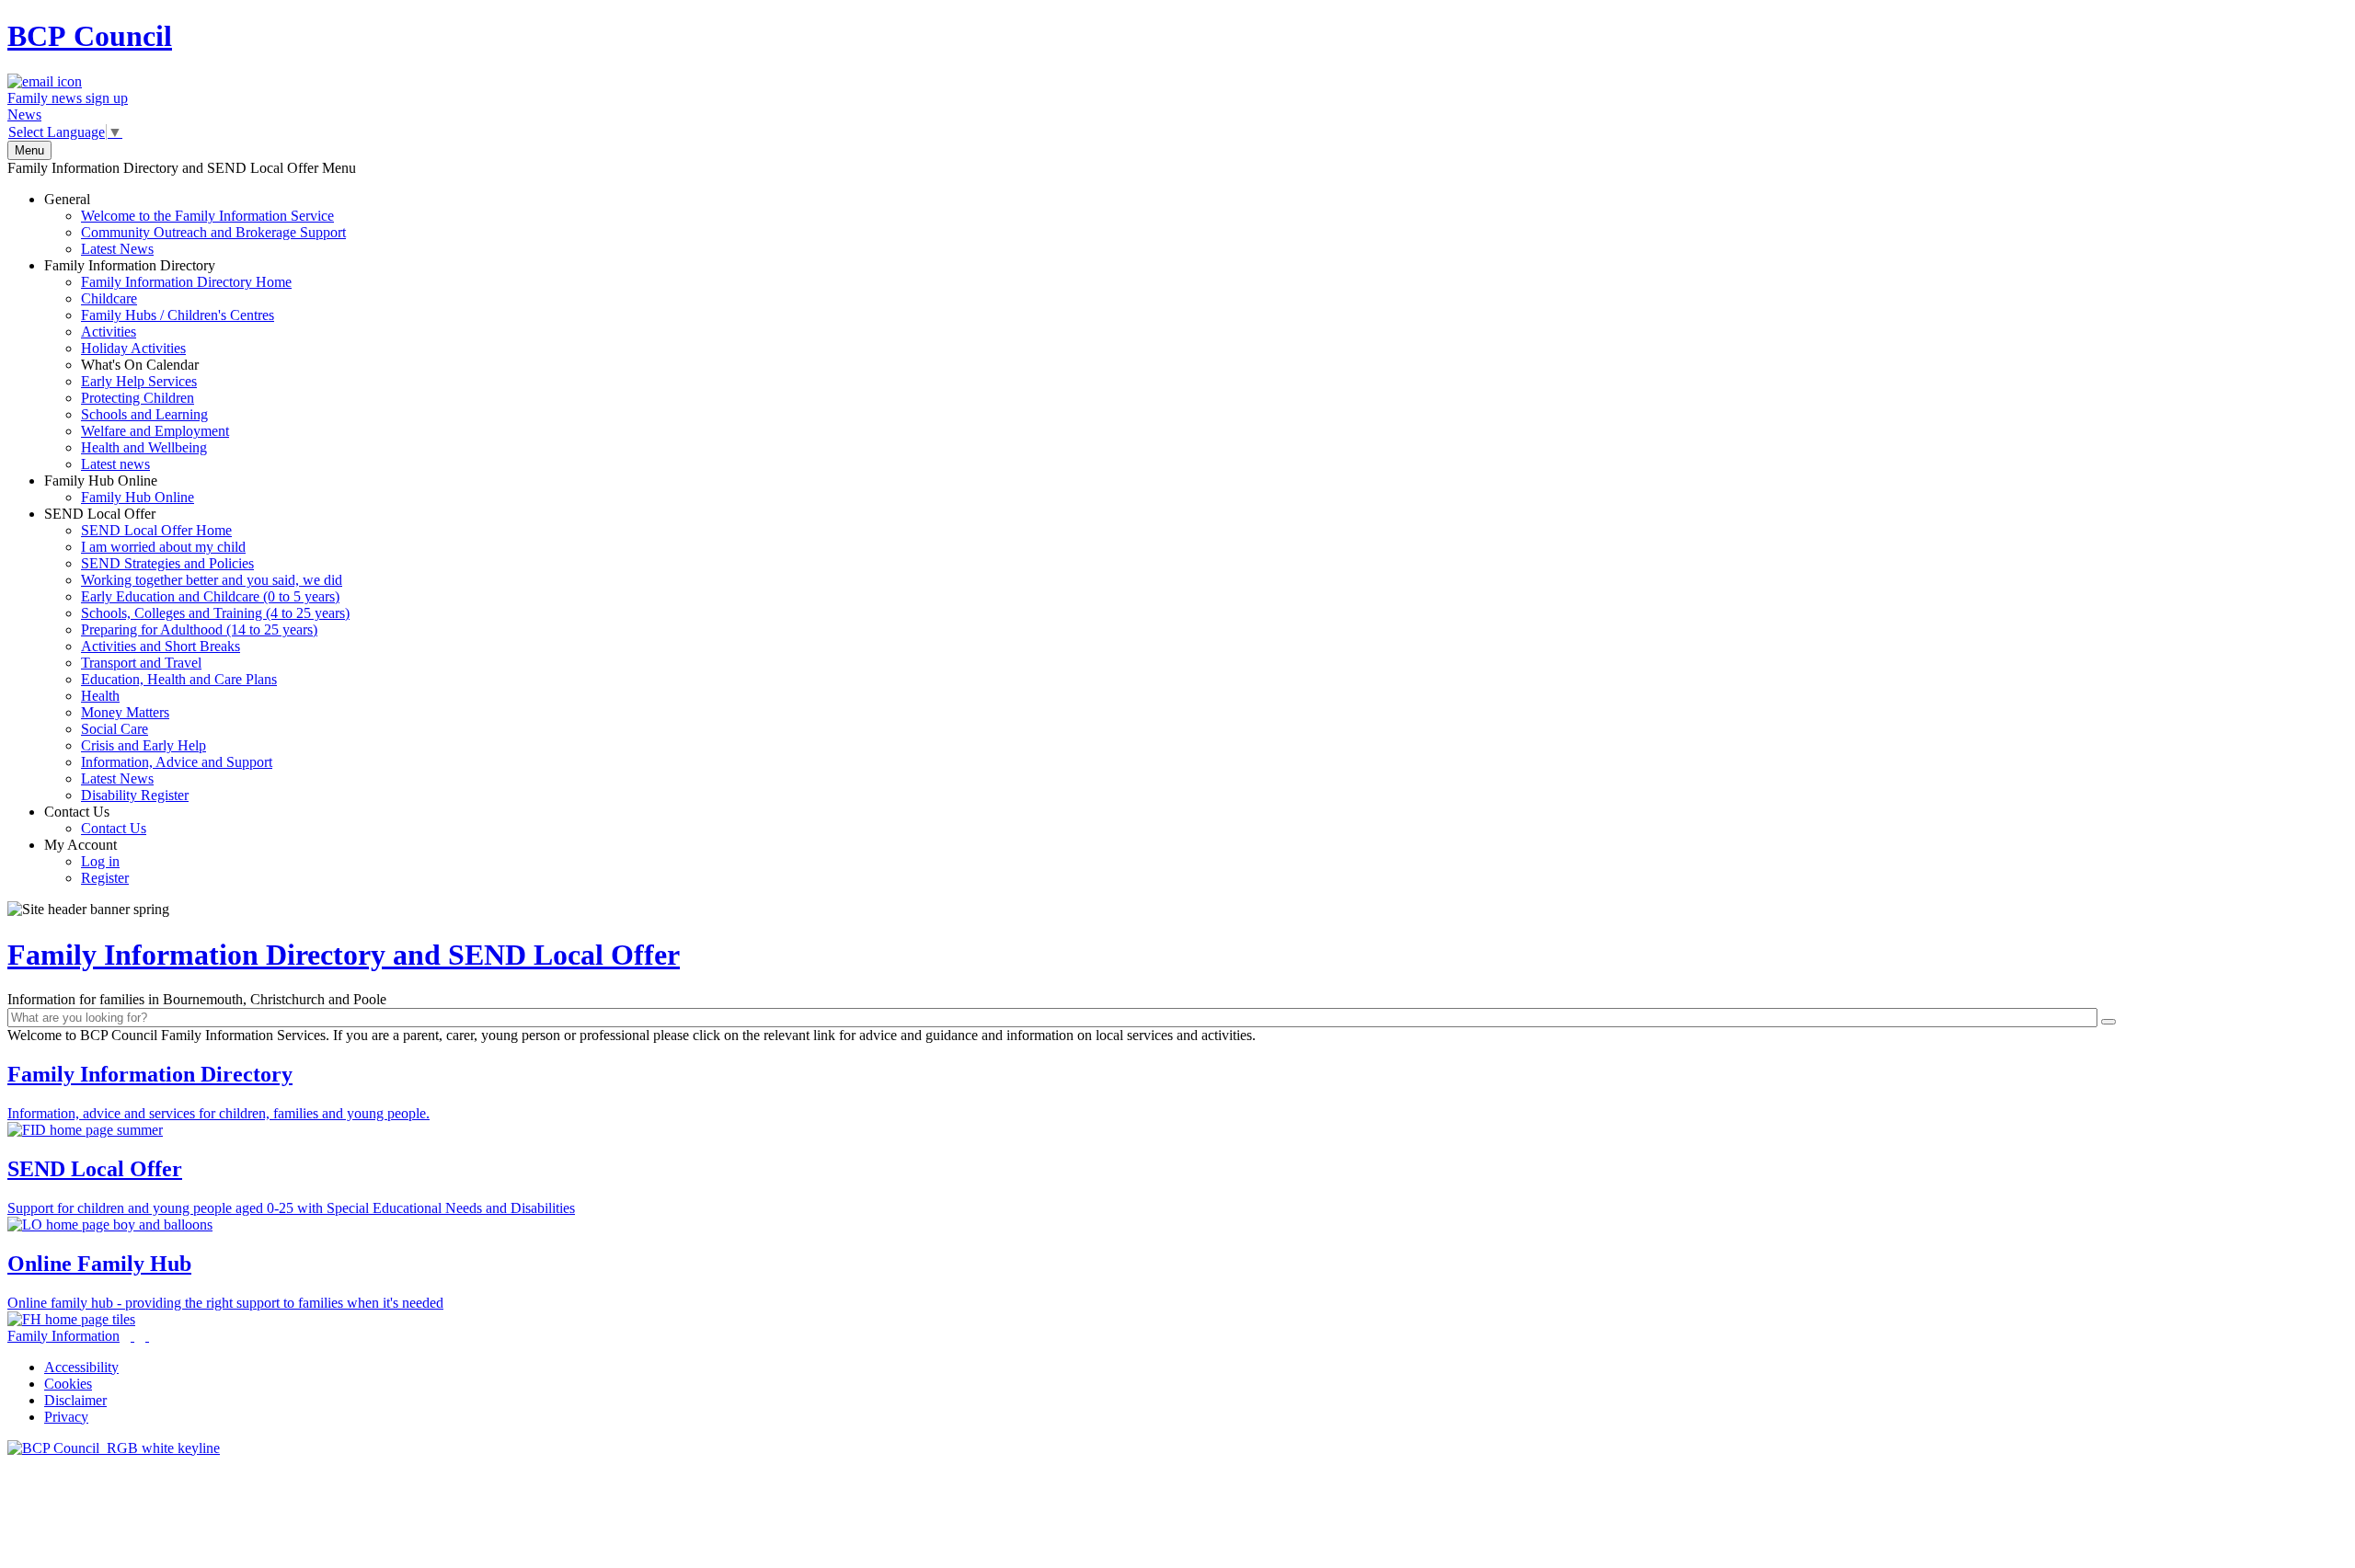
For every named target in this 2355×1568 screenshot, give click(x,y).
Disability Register (135, 795)
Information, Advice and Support (177, 762)
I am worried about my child (163, 547)
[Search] (2108, 1022)
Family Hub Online (119, 489)
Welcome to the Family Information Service (207, 216)
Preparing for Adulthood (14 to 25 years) (199, 629)
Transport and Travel (141, 663)
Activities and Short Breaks (161, 646)
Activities (109, 332)
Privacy (66, 1417)
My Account (86, 861)
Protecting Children (138, 398)
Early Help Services (139, 381)
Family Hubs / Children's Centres (178, 315)
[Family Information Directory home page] (114, 1448)
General (195, 224)
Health (100, 696)
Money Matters (125, 712)
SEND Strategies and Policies (167, 563)
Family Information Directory (168, 365)
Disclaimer (75, 1400)
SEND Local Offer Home (156, 530)
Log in (100, 861)
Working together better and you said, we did (212, 580)
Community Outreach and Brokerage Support (213, 232)
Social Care (115, 729)
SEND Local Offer (197, 654)
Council (90, 36)
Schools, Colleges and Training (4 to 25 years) (215, 613)
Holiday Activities (133, 348)
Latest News (117, 249)
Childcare (109, 298)
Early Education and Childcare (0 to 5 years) (210, 596)
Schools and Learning (144, 414)
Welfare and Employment (155, 431)
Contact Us (95, 820)
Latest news (115, 464)
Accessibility (81, 1367)
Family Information (63, 1336)
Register (105, 878)
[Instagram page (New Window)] (147, 1336)
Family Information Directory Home (186, 282)
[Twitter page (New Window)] (132, 1336)
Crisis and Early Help (144, 745)
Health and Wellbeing (144, 447)
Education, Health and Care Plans (179, 679)
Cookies (68, 1384)
